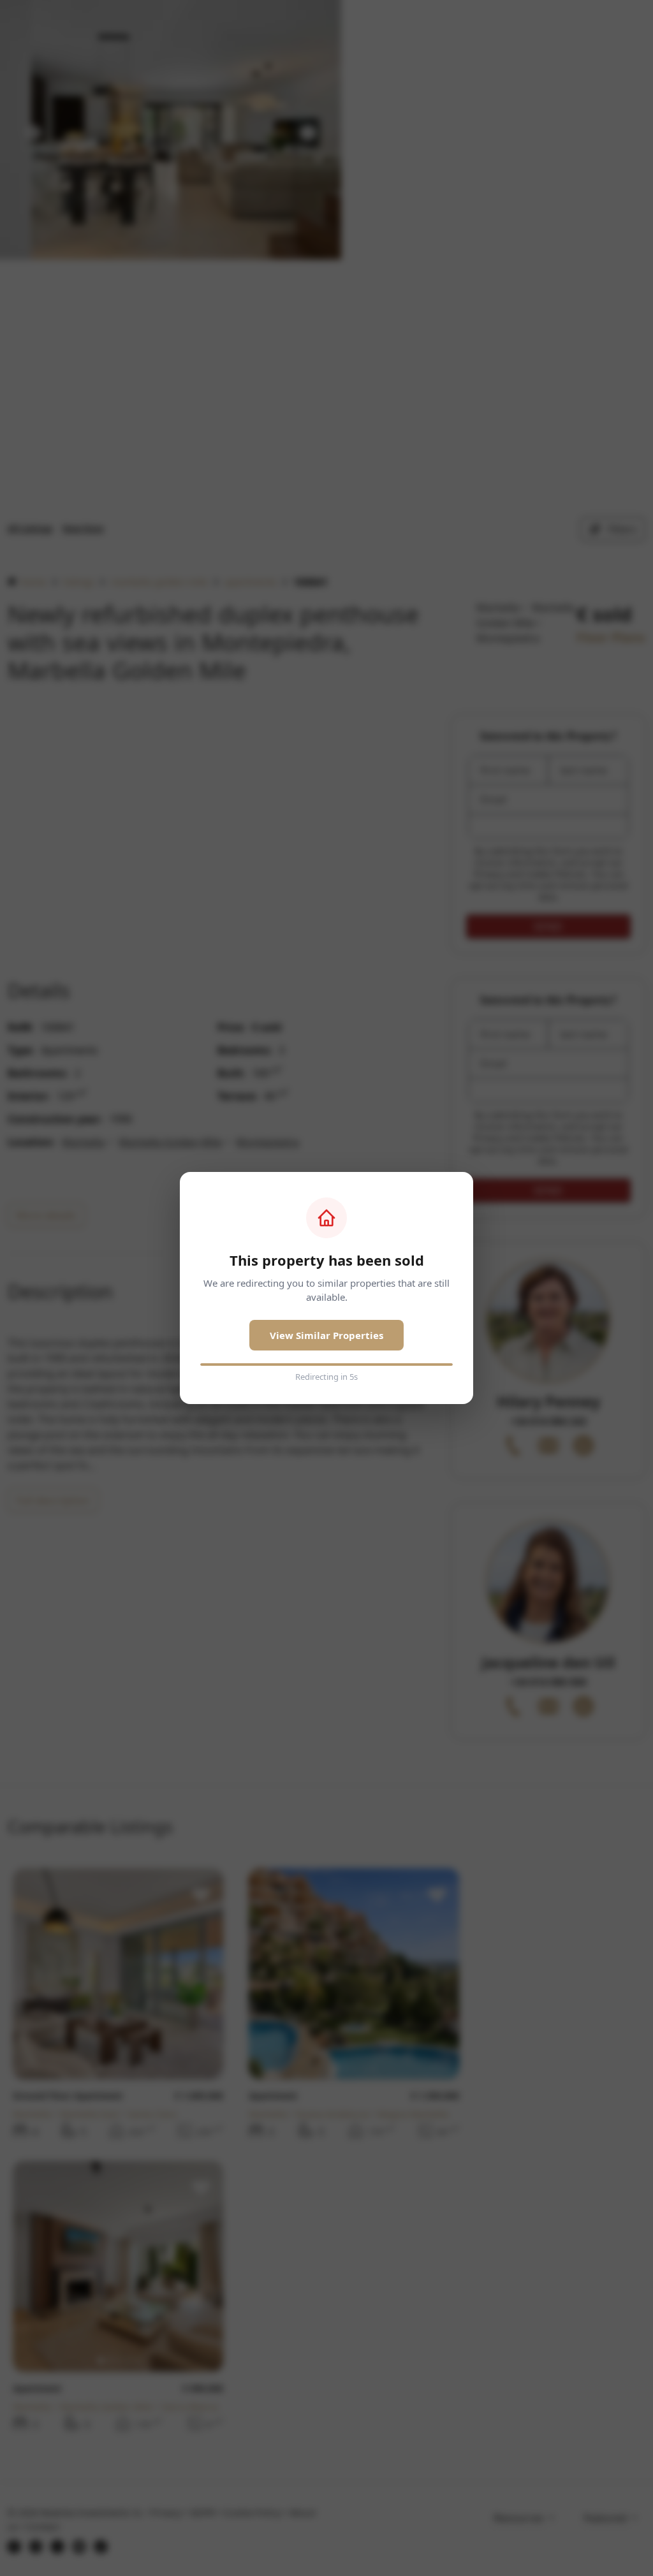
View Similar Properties (326, 1335)
